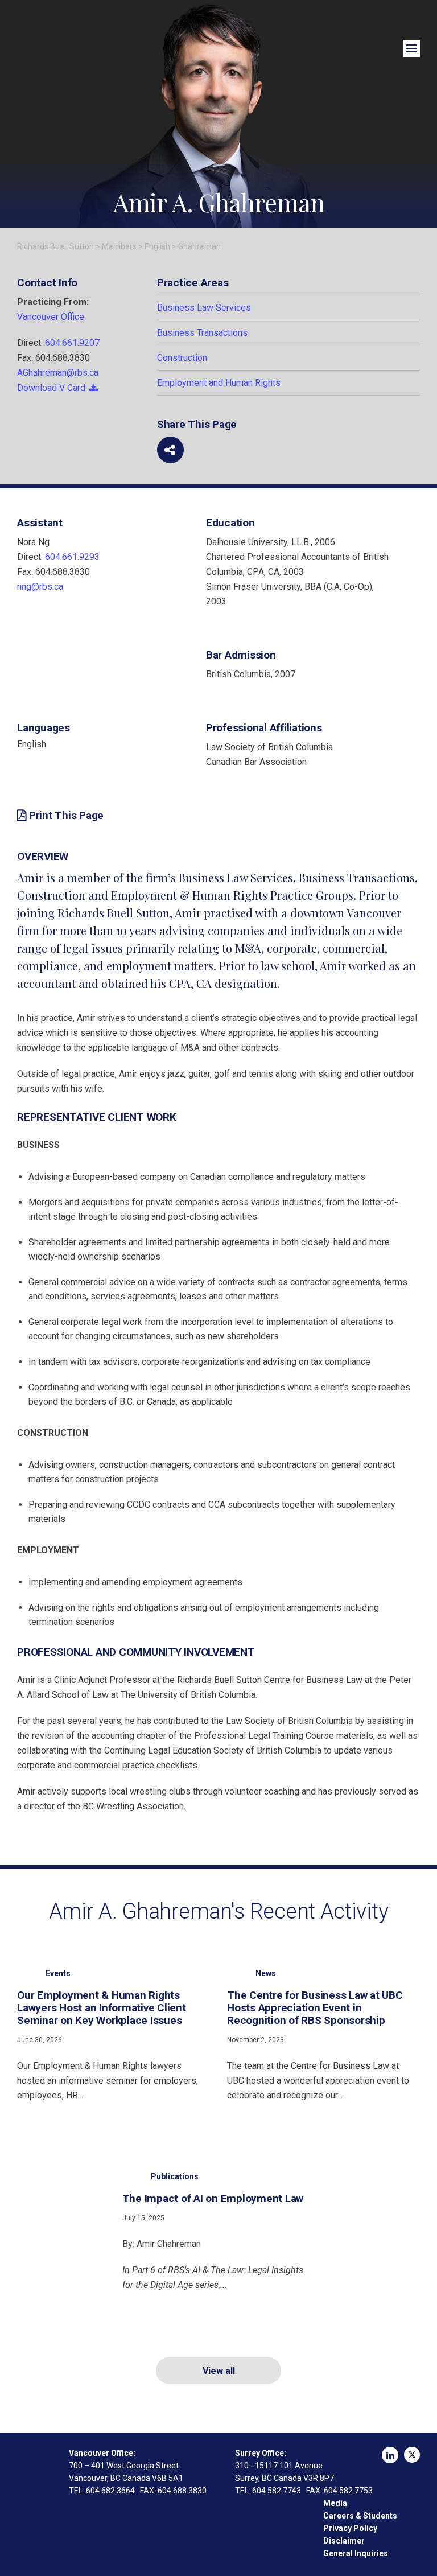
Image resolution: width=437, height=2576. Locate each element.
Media (335, 2503)
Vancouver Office (51, 317)
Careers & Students (360, 2516)
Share (170, 450)
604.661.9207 (72, 343)
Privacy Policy (350, 2528)
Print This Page (66, 816)
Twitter (412, 2455)
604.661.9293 (72, 557)
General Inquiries (356, 2553)
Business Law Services (204, 308)
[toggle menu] (411, 48)
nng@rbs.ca (40, 587)
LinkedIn (390, 2455)
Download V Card (51, 388)
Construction (182, 358)
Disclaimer (344, 2541)
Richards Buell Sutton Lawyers (29, 2465)
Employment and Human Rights (219, 383)
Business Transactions (202, 333)
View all (219, 2371)
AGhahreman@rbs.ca (58, 373)
